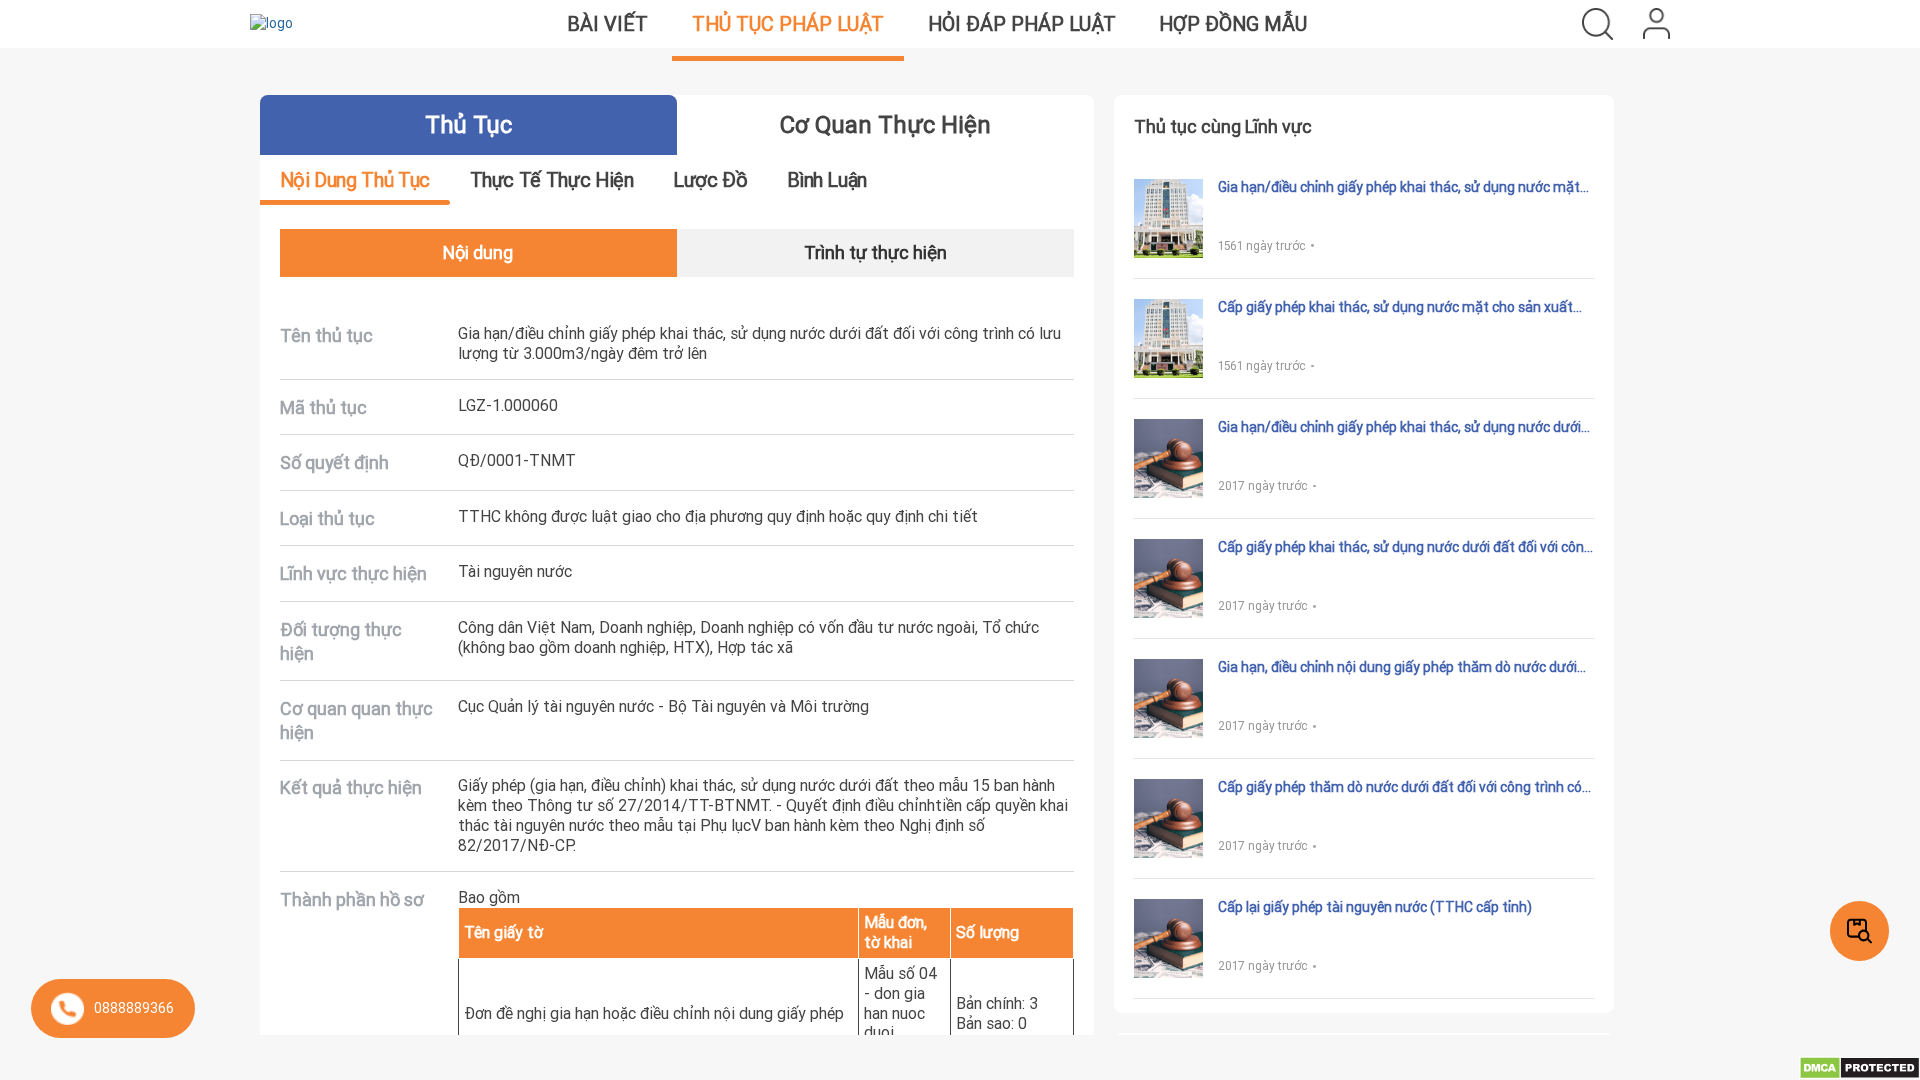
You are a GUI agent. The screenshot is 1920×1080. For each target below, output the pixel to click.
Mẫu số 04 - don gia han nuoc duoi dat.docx (901, 1012)
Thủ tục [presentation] (468, 124)
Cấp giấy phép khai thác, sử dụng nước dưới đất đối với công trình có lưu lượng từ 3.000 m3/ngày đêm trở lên (1405, 548)
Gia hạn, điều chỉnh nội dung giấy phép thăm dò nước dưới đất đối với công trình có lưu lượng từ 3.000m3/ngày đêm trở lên (1397, 668)
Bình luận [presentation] (827, 179)
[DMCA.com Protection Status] (1859, 1067)
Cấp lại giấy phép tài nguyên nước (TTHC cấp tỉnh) (1375, 907)
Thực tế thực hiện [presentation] (552, 179)
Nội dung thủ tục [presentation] (355, 179)
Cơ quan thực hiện (885, 124)
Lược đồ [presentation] (710, 179)
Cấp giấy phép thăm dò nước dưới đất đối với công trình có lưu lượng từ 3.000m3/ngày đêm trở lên (1400, 788)
